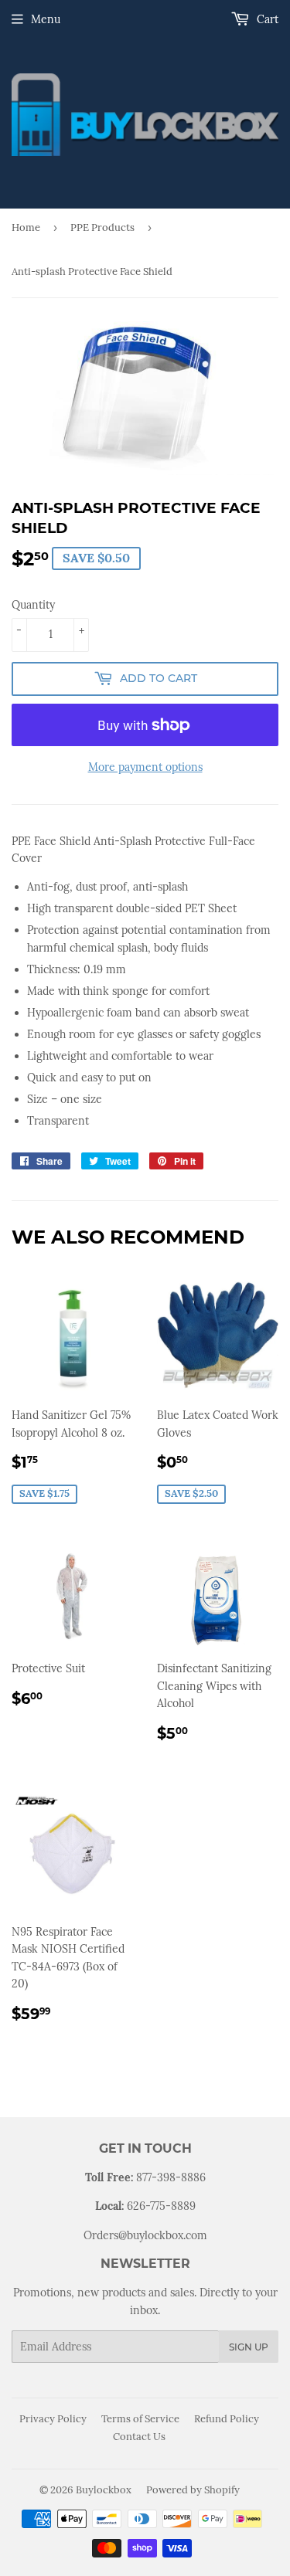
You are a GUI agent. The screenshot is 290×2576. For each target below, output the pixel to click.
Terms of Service (140, 2419)
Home (26, 227)
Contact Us (139, 2437)
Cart (266, 19)
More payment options (145, 767)
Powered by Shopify (193, 2490)
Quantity (33, 605)
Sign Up (249, 2347)
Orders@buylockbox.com (145, 2235)
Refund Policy (227, 2419)
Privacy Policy (53, 2419)
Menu (46, 19)
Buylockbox (104, 2490)
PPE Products (102, 227)
